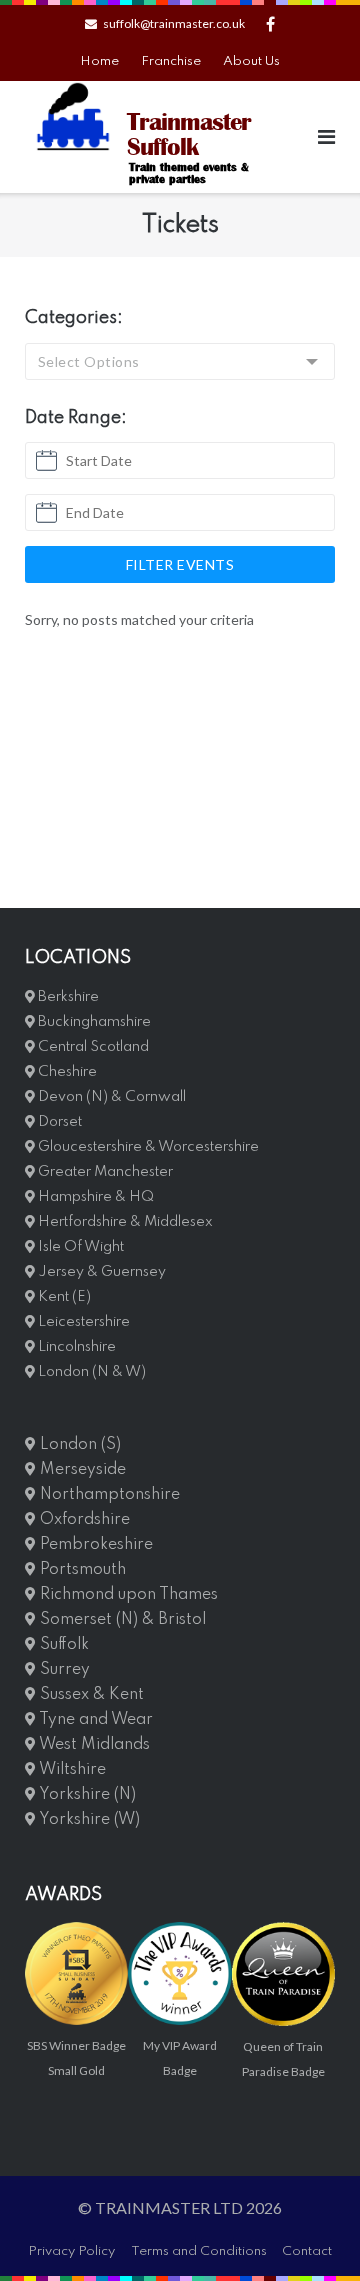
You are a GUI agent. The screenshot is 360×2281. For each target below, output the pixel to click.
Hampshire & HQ (94, 1197)
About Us (251, 61)
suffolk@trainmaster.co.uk (174, 23)
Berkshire (67, 997)
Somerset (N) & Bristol (121, 1620)
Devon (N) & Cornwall (110, 1097)
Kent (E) (63, 1297)
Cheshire (66, 1072)
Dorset (58, 1122)
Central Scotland (92, 1047)
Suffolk (62, 1645)
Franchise (171, 61)
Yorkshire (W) (88, 1820)
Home (99, 61)
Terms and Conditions (199, 2251)
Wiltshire (71, 1770)
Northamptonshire (108, 1495)
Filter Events (180, 564)
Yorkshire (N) (86, 1795)
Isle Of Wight (79, 1247)
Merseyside (81, 1470)
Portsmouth (81, 1570)
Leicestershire (82, 1322)
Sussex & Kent (90, 1695)
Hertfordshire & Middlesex (124, 1222)
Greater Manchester (104, 1172)
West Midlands (93, 1745)
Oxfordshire (83, 1520)
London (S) (78, 1445)
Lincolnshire (75, 1347)
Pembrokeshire (94, 1545)
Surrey (63, 1670)
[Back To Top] (310, 2233)
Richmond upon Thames (127, 1595)
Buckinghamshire (93, 1022)
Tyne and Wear (94, 1720)
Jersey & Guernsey (100, 1272)
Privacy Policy (71, 2251)
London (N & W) (90, 1372)
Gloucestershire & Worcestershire (147, 1147)
